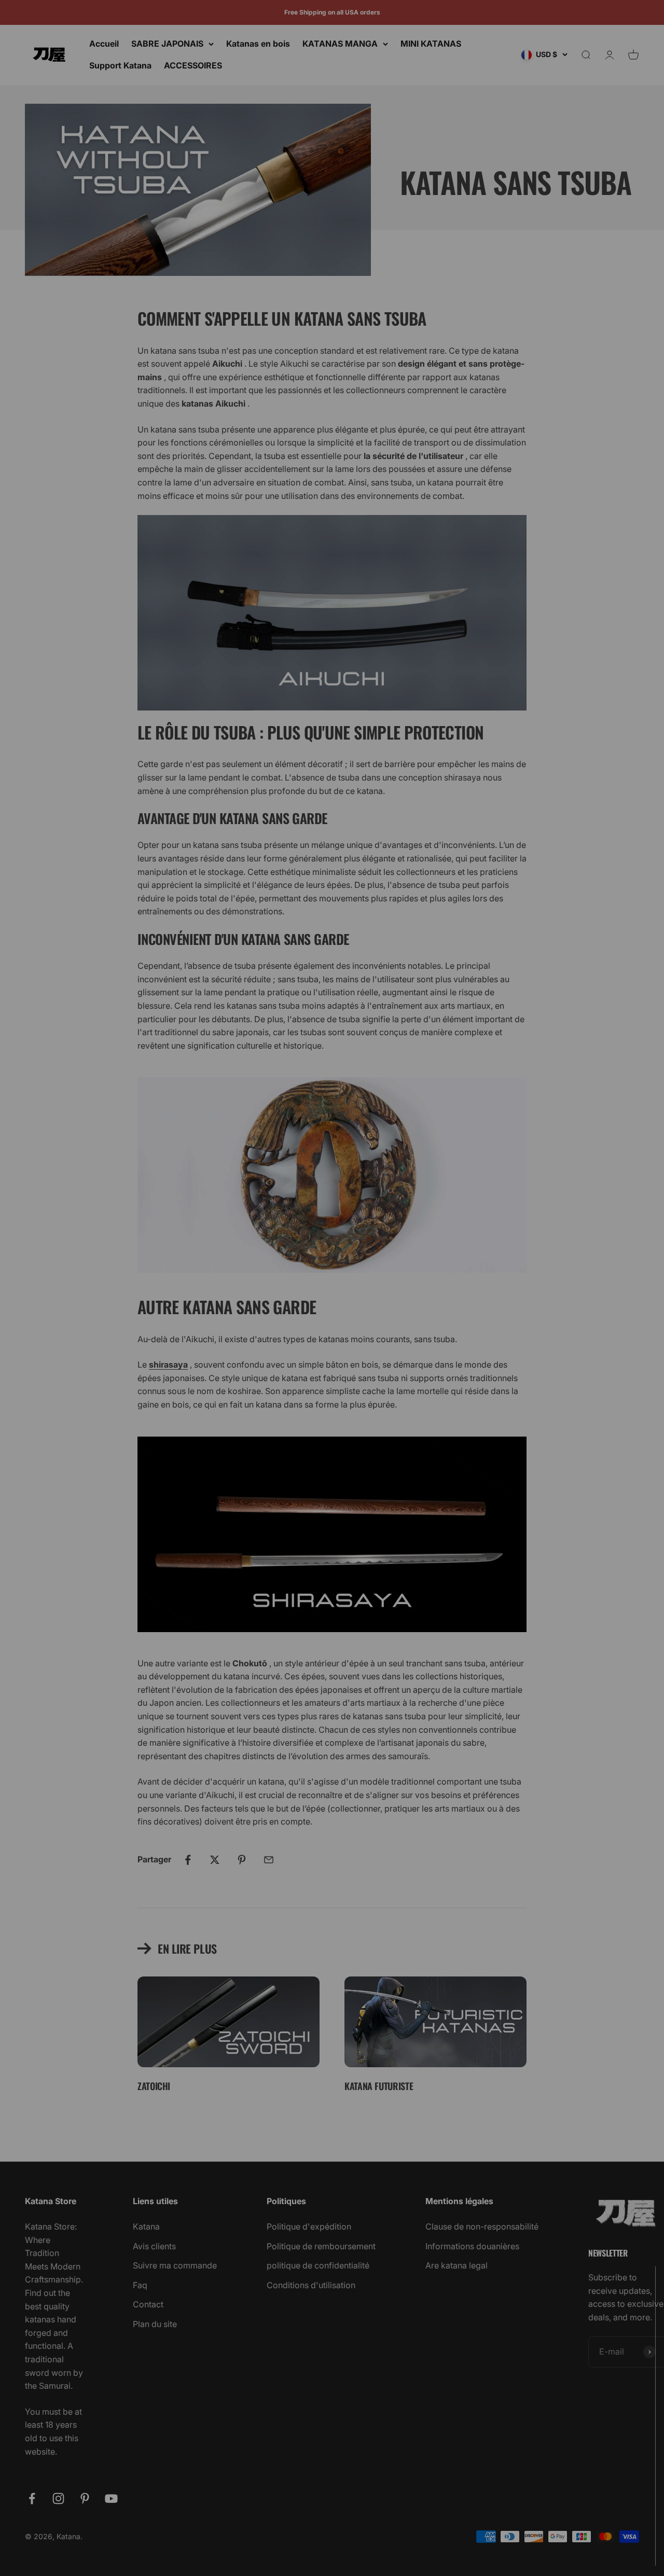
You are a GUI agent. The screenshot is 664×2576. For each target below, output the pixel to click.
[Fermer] (634, 2286)
